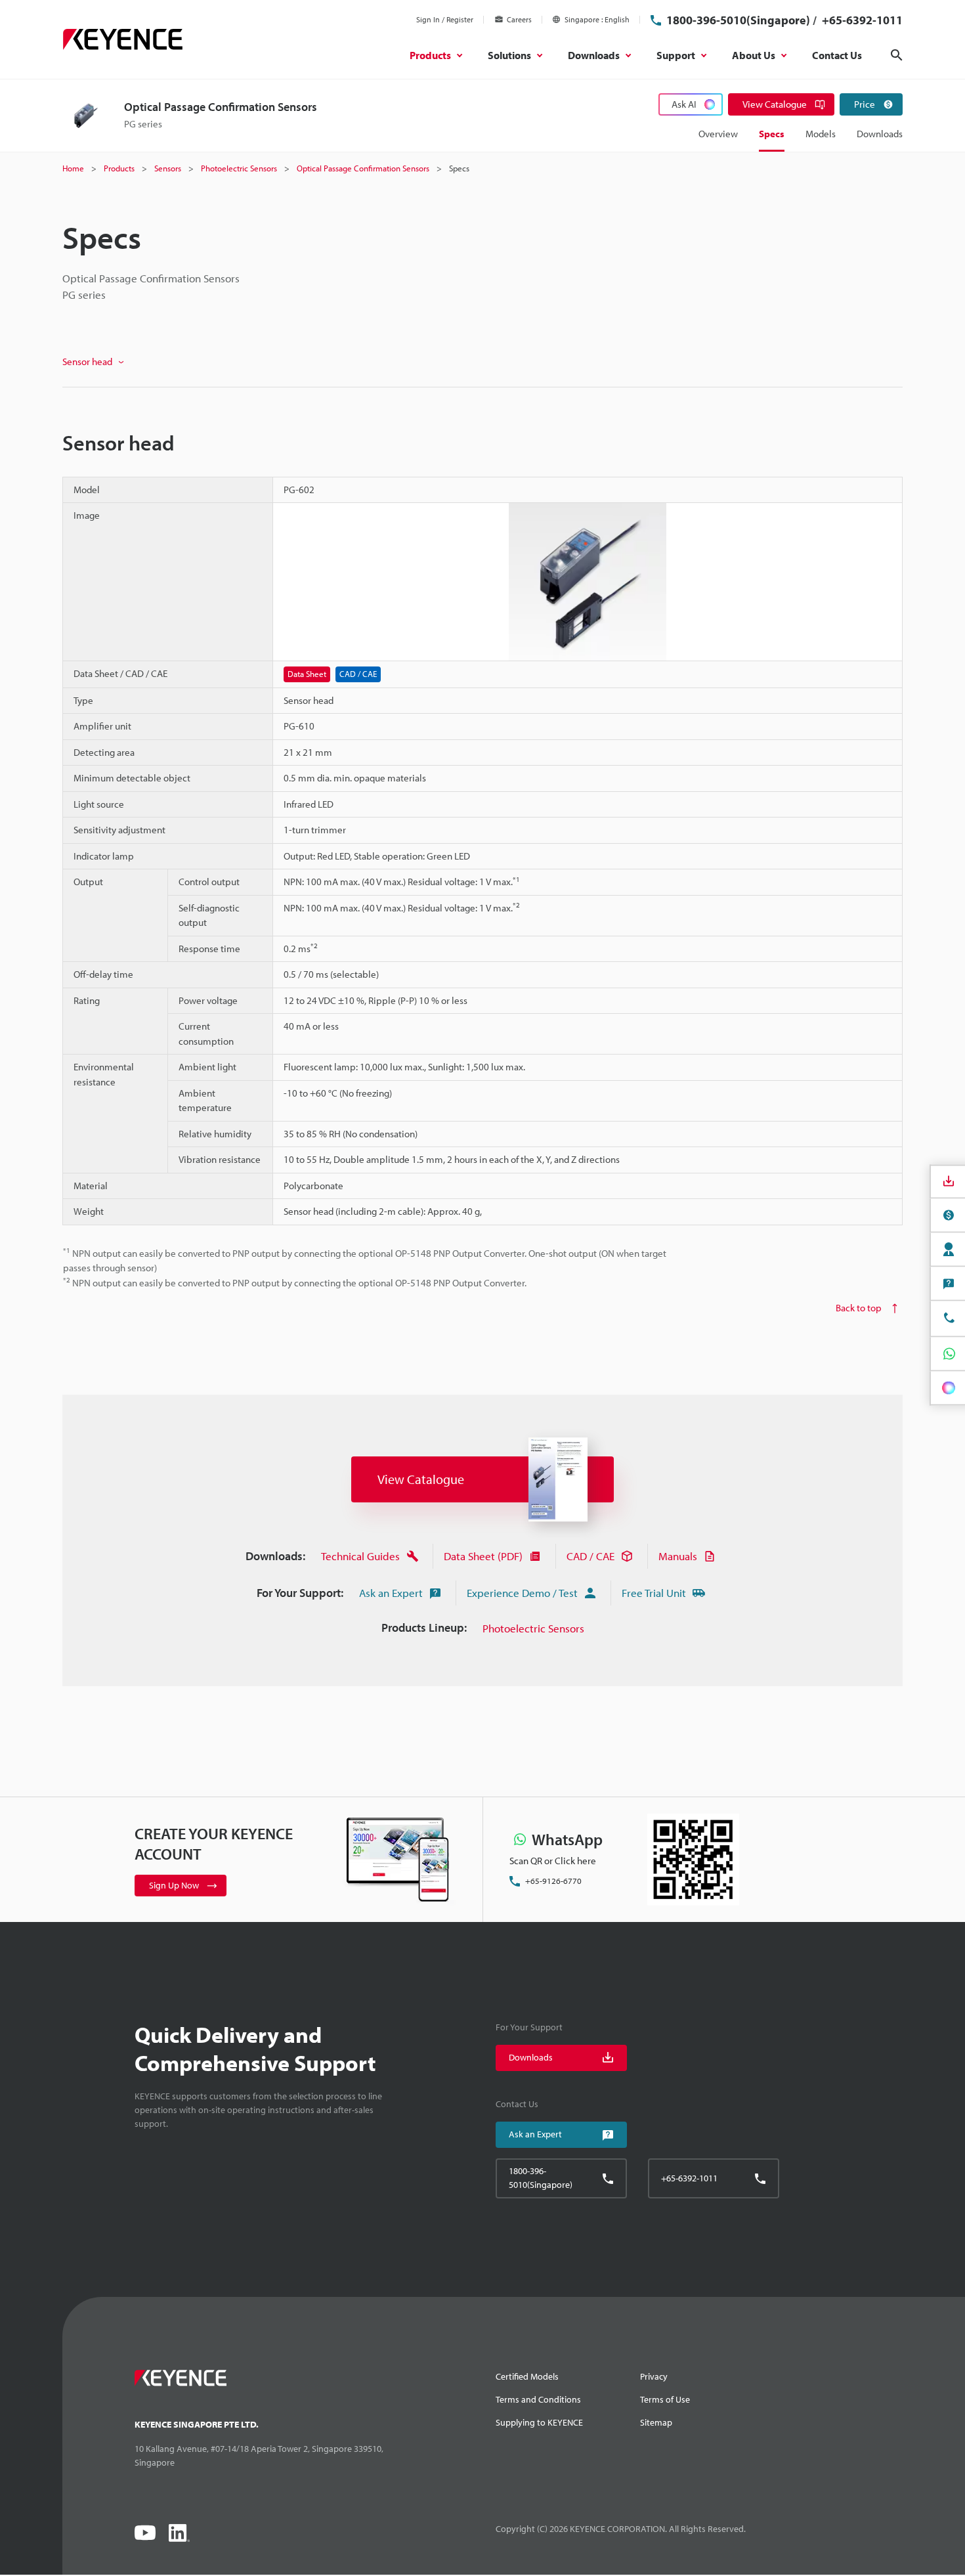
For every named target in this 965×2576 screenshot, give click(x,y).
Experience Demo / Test (522, 1593)
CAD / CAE (590, 1556)
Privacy (654, 2376)
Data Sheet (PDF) (483, 1556)
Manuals (678, 1556)
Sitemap (656, 2422)
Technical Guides (360, 1556)
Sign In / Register (445, 19)
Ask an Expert (391, 1593)
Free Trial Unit (654, 1593)
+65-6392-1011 (861, 20)
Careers (519, 19)
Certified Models (527, 2376)
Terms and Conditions (538, 2399)
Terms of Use (665, 2399)
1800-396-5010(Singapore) (738, 20)
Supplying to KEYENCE (539, 2422)
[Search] (897, 55)
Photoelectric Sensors (533, 1628)
